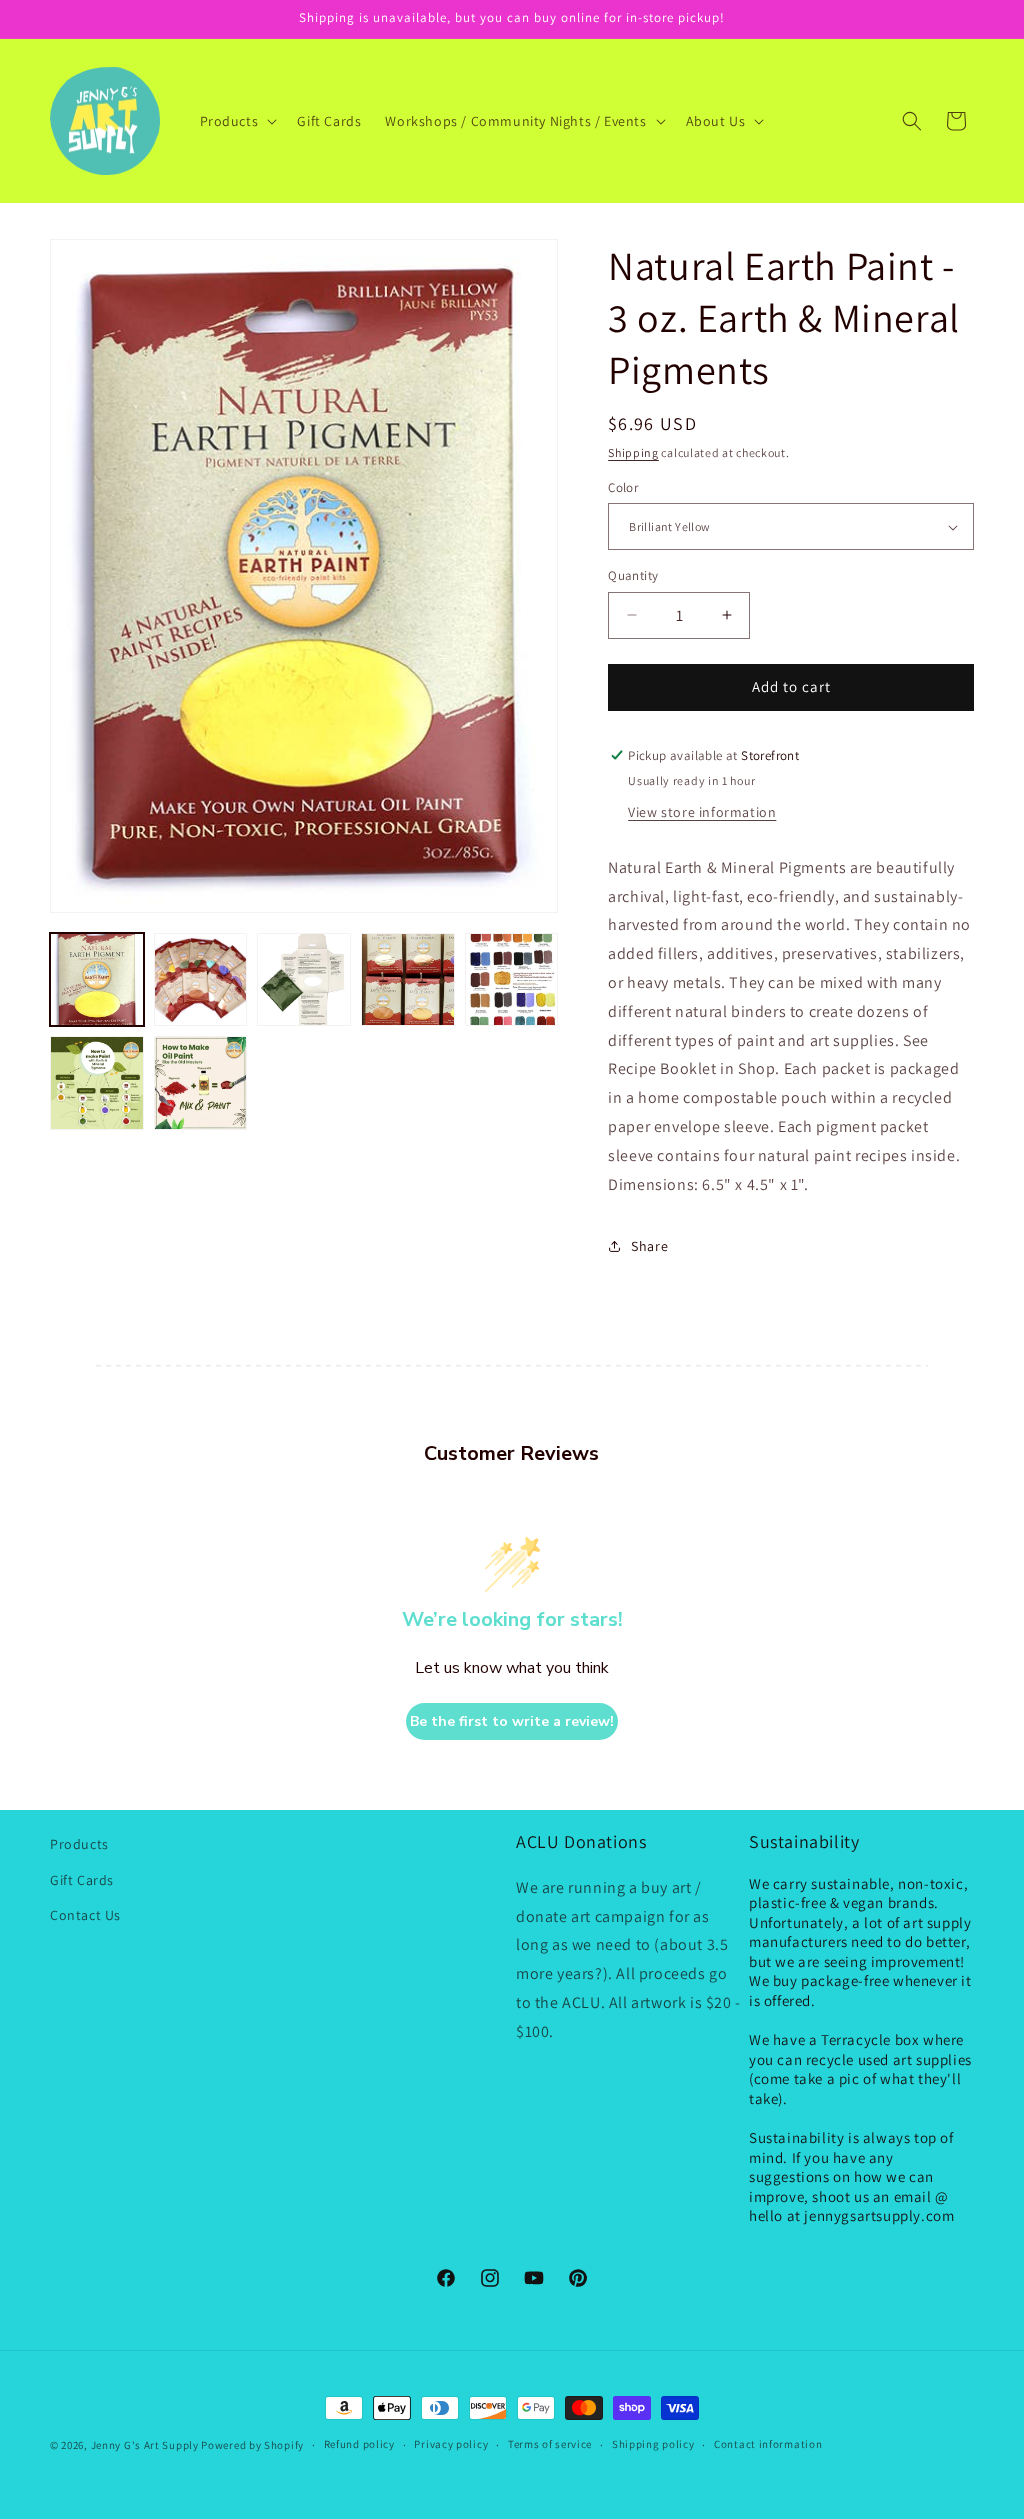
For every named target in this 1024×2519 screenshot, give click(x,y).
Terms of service (550, 2444)
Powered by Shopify (252, 2445)
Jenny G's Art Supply (145, 2445)
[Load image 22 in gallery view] (304, 980)
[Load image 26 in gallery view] (201, 1083)
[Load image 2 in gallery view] (201, 980)
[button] (237, 121)
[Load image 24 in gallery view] (512, 980)
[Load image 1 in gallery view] (97, 980)
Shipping (633, 452)
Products (79, 1844)
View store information (702, 812)
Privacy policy (451, 2444)
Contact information (768, 2444)
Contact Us (85, 1915)
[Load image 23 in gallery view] (408, 980)
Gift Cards (82, 1880)
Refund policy (359, 2444)
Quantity (633, 575)
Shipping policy (653, 2444)
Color (623, 487)
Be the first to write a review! (512, 1721)
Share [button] (649, 1246)
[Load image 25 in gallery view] (97, 1083)
